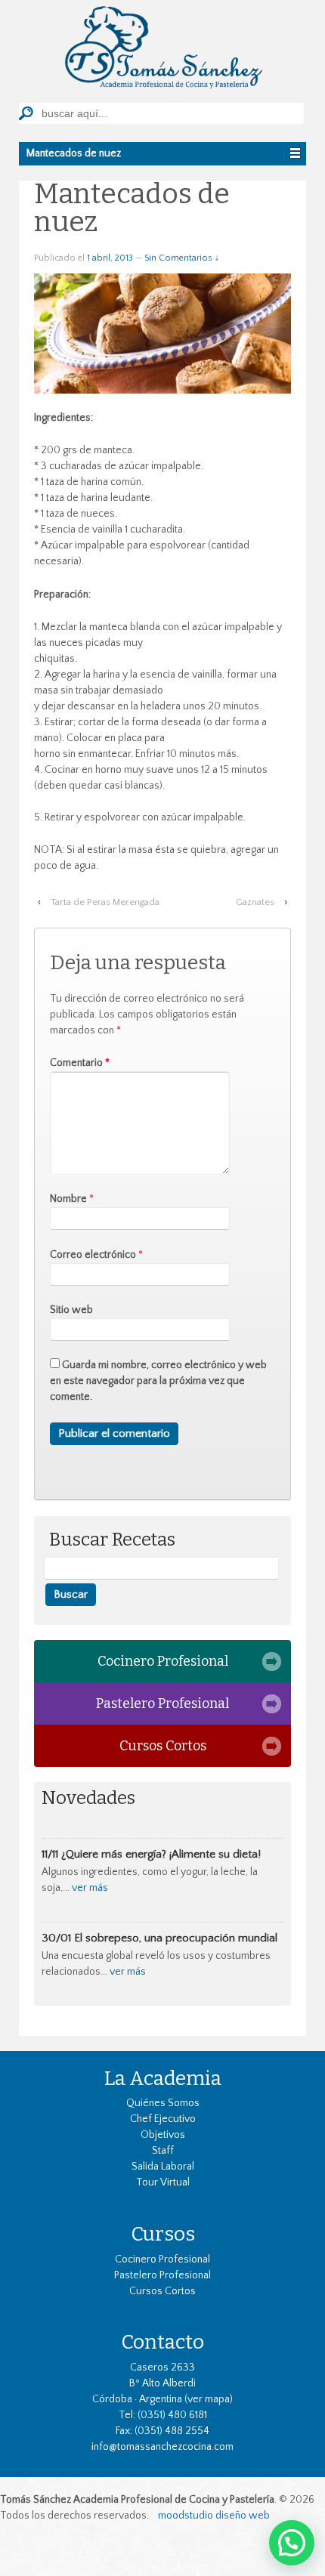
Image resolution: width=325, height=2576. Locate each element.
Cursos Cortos (163, 1746)
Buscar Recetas (112, 1540)
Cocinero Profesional (163, 1661)
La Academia (163, 2078)
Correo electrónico (93, 1255)
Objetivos (163, 2135)
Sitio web (71, 1310)
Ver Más (90, 1888)
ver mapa (209, 2399)
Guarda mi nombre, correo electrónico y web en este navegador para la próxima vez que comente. (158, 1381)
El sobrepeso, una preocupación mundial (176, 1938)
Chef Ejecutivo (163, 2119)
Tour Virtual (163, 2182)
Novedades (88, 1798)
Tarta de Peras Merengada (105, 902)
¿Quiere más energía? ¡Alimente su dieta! (161, 1854)
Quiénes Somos (163, 2103)
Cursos (163, 2234)
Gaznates (255, 902)
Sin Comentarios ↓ (182, 258)
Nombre (68, 1199)
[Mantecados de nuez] (162, 332)
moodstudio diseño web (214, 2516)
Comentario (80, 1063)
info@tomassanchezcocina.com (162, 2447)
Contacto (162, 2342)
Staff (163, 2151)
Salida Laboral (163, 2167)
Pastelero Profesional (162, 1703)
